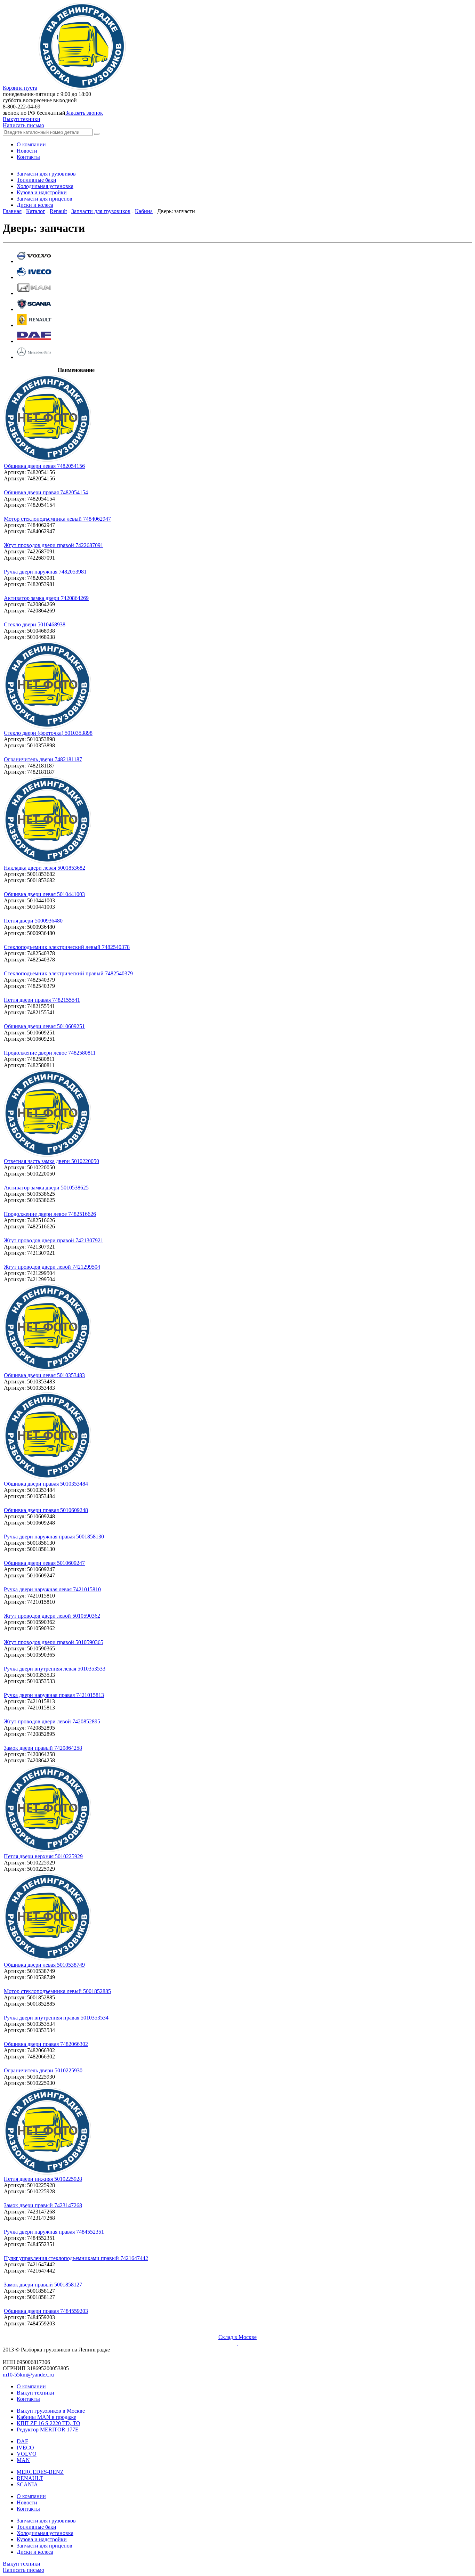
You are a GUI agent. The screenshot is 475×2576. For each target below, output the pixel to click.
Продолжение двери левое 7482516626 (50, 1214)
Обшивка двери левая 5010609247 (44, 1563)
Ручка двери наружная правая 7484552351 (54, 2232)
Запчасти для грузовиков (101, 211)
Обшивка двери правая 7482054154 (46, 492)
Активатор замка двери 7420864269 (46, 598)
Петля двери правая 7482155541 (42, 1000)
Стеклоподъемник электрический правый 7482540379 (68, 973)
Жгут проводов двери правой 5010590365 (54, 1642)
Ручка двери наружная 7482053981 (45, 572)
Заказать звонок (84, 113)
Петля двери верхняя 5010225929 (43, 1856)
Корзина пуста (20, 88)
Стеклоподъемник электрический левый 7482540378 (67, 947)
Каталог (36, 211)
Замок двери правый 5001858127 (43, 2285)
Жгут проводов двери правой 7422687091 (54, 545)
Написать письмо (23, 125)
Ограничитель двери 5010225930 (43, 2070)
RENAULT (30, 2478)
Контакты (28, 2399)
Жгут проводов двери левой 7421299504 (52, 1267)
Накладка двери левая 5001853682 (45, 868)
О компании (31, 2386)
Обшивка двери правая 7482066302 (46, 2044)
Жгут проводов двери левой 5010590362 (52, 1616)
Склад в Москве (237, 2337)
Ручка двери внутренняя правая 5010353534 (56, 2018)
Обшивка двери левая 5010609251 (44, 1026)
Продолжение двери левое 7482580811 (50, 1053)
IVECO (25, 2448)
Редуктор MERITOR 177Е (48, 2429)
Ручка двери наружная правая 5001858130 (54, 1537)
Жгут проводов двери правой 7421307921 (54, 1240)
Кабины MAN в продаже (46, 2417)
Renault (58, 211)
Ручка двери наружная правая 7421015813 (54, 1695)
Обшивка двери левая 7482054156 (44, 466)
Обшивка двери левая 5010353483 (44, 1375)
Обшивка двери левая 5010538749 (44, 1965)
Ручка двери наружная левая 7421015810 (52, 1589)
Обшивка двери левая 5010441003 (44, 894)
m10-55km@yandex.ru (28, 2375)
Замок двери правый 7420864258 (43, 1748)
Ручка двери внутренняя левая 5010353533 (55, 1669)
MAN (23, 2460)
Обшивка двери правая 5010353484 (46, 1484)
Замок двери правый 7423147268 (43, 2205)
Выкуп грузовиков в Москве (51, 2411)
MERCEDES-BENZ (40, 2472)
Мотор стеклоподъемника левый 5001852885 (57, 1991)
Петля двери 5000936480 (33, 921)
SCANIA (27, 2484)
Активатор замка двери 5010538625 (46, 1188)
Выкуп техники (22, 119)
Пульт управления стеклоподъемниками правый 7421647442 (76, 2258)
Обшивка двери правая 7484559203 (46, 2311)
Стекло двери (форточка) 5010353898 (48, 733)
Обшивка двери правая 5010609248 (46, 1510)
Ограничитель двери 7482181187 (43, 759)
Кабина (144, 211)
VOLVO (27, 2454)
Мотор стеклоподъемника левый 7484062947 (57, 519)
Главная (12, 211)
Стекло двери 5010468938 (35, 624)
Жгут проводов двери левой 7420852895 (52, 1721)
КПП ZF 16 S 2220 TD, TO (49, 2423)
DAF (22, 2441)
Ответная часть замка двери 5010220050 (51, 1161)
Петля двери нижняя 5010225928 (43, 2179)
